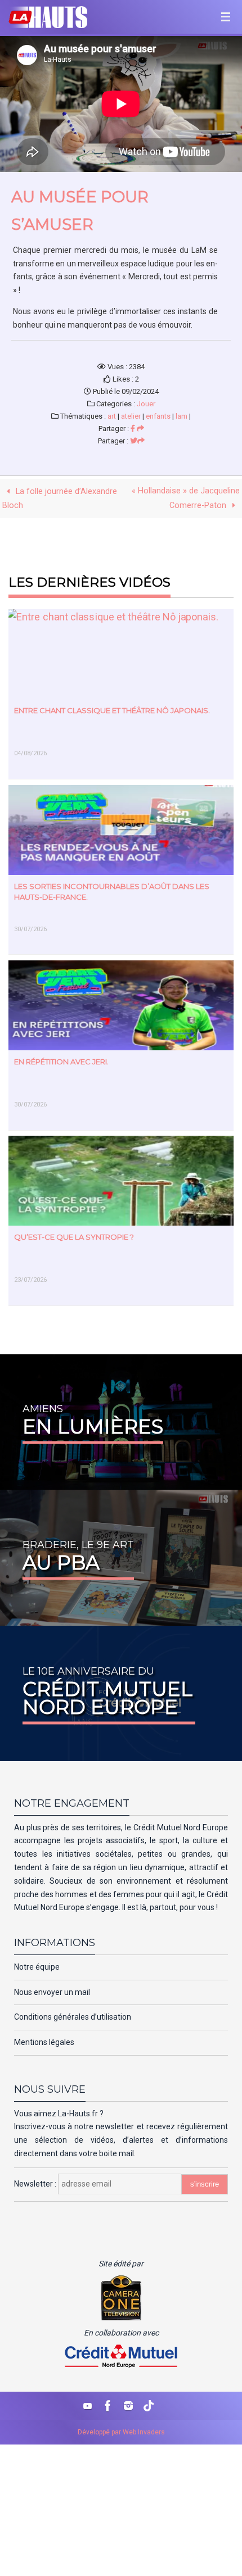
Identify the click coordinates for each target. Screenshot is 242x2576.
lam (181, 416)
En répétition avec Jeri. (61, 1062)
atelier (131, 416)
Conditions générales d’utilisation (73, 2017)
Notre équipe (37, 1967)
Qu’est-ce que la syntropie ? (74, 1237)
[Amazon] (149, 2406)
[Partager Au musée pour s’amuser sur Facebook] (137, 428)
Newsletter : (36, 2184)
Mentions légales (44, 2042)
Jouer (146, 404)
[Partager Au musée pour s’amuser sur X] (137, 441)
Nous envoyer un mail (52, 1992)
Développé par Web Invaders (121, 2432)
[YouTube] (88, 2406)
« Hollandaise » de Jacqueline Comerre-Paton (186, 498)
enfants (158, 416)
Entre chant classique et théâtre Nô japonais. (112, 710)
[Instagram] (128, 2406)
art (112, 416)
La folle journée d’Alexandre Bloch (60, 498)
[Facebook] (108, 2406)
